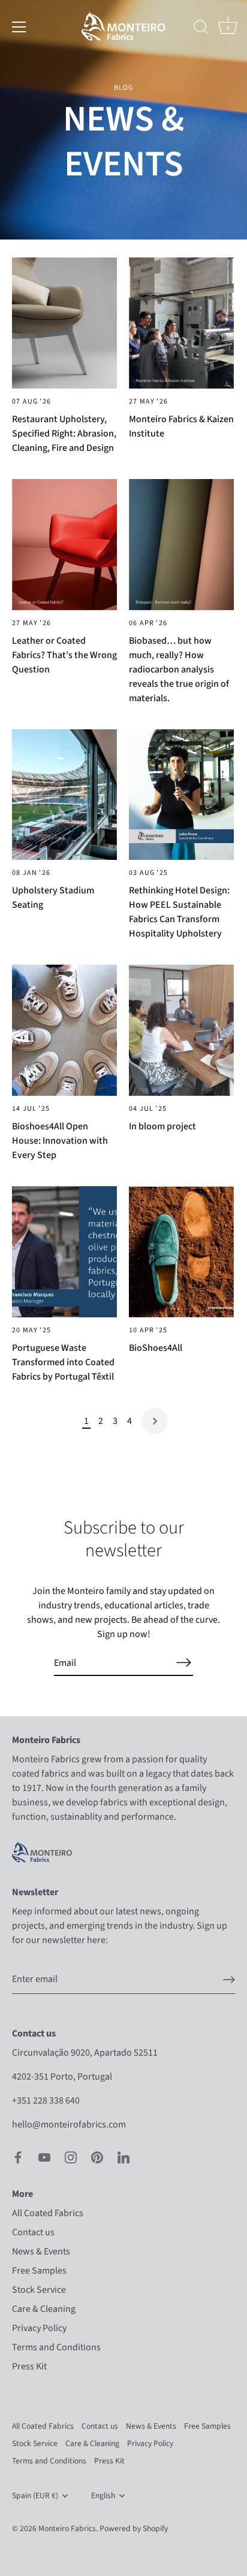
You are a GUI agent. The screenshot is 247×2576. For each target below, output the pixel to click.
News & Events (41, 2251)
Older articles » (155, 1421)
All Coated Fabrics (48, 2213)
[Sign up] (229, 1980)
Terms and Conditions (56, 2347)
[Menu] (19, 27)
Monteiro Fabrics (67, 2528)
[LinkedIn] (123, 2157)
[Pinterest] (97, 2157)
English (103, 2495)
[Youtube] (44, 2157)
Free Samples (39, 2271)
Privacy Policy (39, 2328)
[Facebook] (18, 2157)
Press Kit (29, 2366)
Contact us (33, 2232)
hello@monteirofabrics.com (69, 2125)
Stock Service (39, 2290)
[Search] (201, 29)
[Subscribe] (183, 1663)
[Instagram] (71, 2157)
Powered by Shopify (134, 2528)
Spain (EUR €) (35, 2495)
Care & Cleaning (44, 2309)
